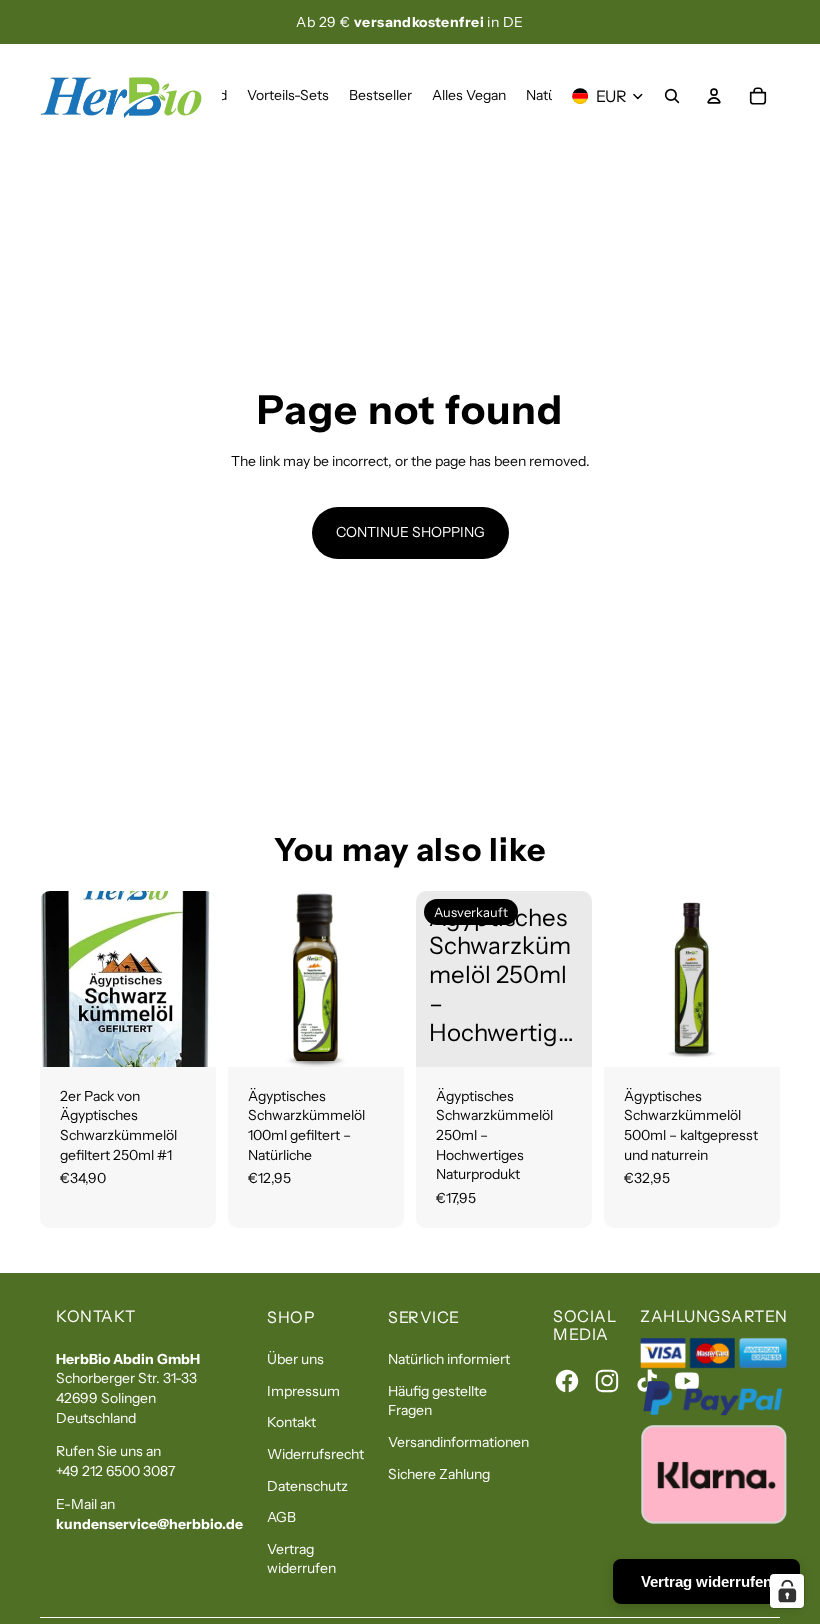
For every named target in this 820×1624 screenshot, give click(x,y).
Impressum (303, 1391)
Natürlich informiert (449, 1359)
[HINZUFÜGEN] (185, 1036)
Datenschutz (307, 1486)
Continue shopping (410, 532)
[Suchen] (672, 96)
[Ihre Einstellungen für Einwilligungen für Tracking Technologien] (787, 1591)
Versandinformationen (458, 1442)
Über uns (295, 1359)
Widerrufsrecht (315, 1454)
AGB (281, 1517)
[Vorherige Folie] (250, 979)
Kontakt (291, 1422)
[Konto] (714, 96)
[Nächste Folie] (382, 979)
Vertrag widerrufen (301, 1559)
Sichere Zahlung (439, 1474)
